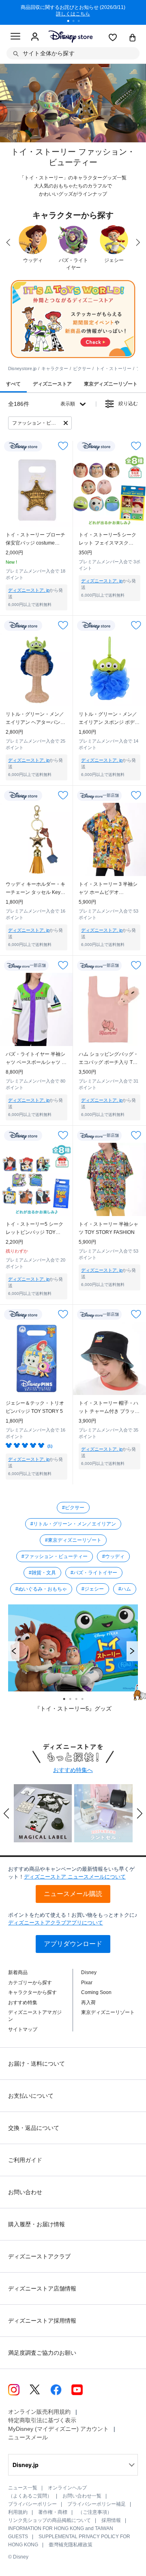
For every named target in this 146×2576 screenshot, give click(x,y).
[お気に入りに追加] (63, 446)
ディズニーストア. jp (29, 590)
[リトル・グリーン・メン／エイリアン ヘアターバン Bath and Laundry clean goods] (36, 669)
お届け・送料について (36, 2064)
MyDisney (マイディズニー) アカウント (58, 2429)
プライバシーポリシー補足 (97, 2504)
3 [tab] (82, 22)
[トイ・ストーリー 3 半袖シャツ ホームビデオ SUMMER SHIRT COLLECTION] (109, 839)
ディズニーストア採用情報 (42, 2321)
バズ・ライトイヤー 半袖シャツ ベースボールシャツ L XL (35, 1059)
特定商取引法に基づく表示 (42, 2420)
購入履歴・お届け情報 (36, 2224)
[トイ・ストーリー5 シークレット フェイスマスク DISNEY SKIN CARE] (109, 490)
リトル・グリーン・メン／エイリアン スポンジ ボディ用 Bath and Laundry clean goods (109, 719)
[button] (14, 1651)
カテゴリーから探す (30, 1983)
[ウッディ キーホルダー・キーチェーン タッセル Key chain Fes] (36, 839)
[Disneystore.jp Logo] (70, 36)
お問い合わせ (25, 2192)
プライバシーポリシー (32, 2504)
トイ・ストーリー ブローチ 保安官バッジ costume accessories (35, 539)
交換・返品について (34, 2128)
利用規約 (18, 2512)
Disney (89, 1972)
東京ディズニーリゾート (108, 2012)
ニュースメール (28, 2437)
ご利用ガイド (25, 2160)
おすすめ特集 (23, 2003)
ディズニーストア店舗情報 (42, 2288)
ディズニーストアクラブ (39, 2256)
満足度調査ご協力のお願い (42, 2353)
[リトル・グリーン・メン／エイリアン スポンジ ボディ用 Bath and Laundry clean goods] (109, 669)
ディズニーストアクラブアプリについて (56, 1923)
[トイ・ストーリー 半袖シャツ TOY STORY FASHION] (109, 1179)
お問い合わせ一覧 (82, 2496)
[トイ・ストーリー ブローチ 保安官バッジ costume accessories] (36, 490)
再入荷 (88, 2003)
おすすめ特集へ (73, 1770)
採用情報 (111, 2520)
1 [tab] (71, 22)
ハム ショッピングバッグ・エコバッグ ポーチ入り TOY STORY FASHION (109, 1059)
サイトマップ (23, 2029)
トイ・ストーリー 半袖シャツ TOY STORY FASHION (108, 1228)
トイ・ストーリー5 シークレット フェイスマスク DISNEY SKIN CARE (107, 539)
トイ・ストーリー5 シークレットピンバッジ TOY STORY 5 (34, 1229)
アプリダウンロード (73, 1944)
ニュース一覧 (23, 2488)
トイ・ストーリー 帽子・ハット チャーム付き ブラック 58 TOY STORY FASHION (109, 1408)
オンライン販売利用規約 (39, 2412)
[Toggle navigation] (15, 37)
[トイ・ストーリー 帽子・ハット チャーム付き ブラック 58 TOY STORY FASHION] (109, 1358)
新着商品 (18, 1972)
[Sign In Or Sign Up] (35, 37)
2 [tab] (76, 22)
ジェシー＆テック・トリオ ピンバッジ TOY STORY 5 (35, 1407)
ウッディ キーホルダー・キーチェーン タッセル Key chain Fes (35, 889)
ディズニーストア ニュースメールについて (75, 1877)
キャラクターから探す (32, 1992)
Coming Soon (96, 1992)
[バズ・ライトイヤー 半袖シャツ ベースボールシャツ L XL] (36, 1009)
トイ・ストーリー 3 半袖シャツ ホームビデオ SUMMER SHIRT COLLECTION (108, 889)
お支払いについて (31, 2096)
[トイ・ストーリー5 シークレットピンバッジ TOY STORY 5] (36, 1179)
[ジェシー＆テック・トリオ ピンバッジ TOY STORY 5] (36, 1358)
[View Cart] (133, 38)
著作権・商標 (53, 2512)
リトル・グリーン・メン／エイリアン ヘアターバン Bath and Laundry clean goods (35, 719)
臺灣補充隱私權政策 (71, 2545)
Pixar (87, 1983)
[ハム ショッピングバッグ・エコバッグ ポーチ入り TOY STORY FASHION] (109, 1009)
